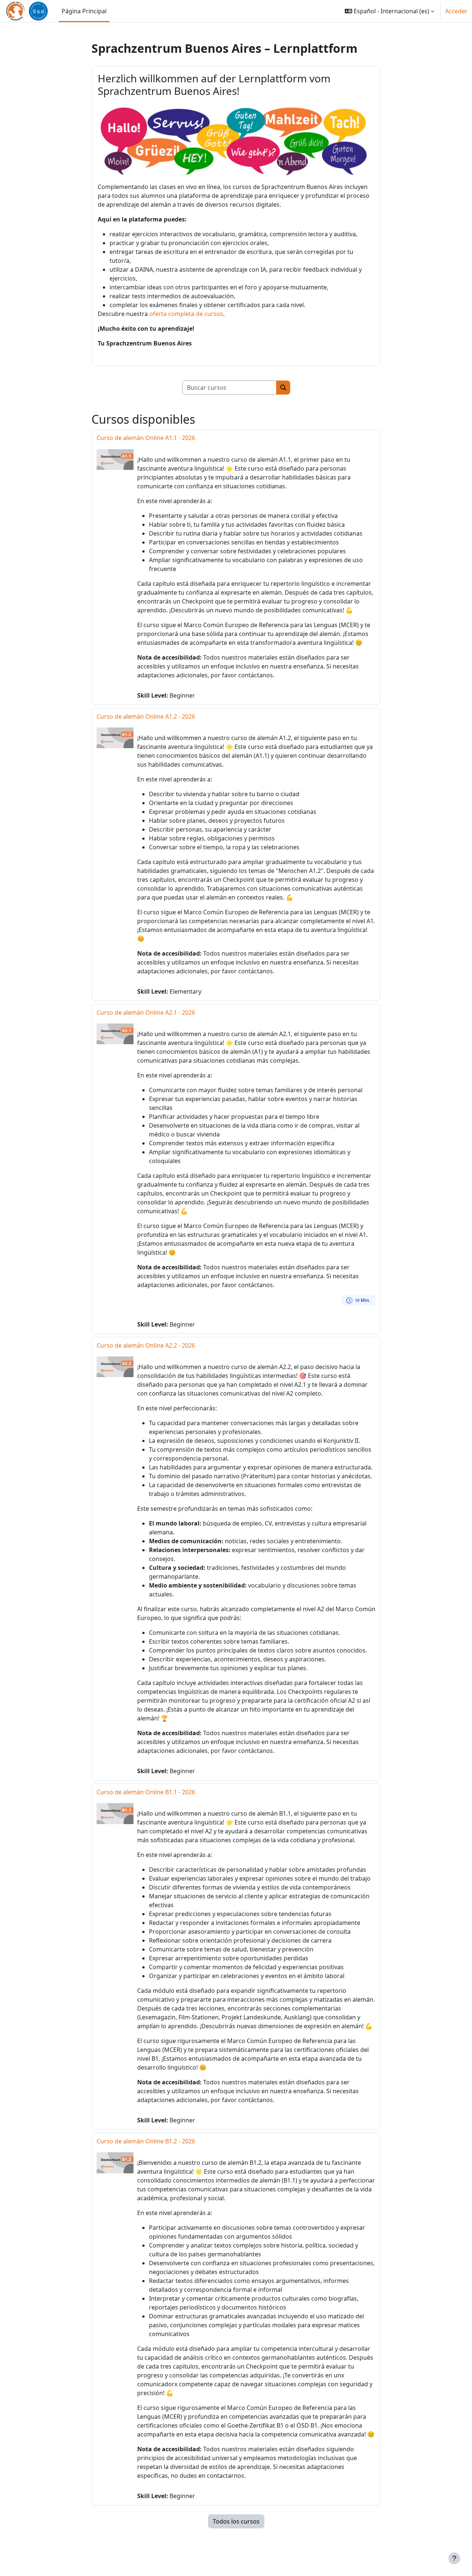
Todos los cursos (236, 2521)
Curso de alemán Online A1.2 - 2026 (146, 716)
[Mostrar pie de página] (454, 2558)
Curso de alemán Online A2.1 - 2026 (146, 1012)
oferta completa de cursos (186, 314)
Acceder (456, 11)
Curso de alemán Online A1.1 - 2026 (146, 438)
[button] (389, 11)
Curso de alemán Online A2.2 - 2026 (146, 1345)
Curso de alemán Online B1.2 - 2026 (146, 2141)
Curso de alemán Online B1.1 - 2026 (146, 1792)
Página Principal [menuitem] (84, 11)
